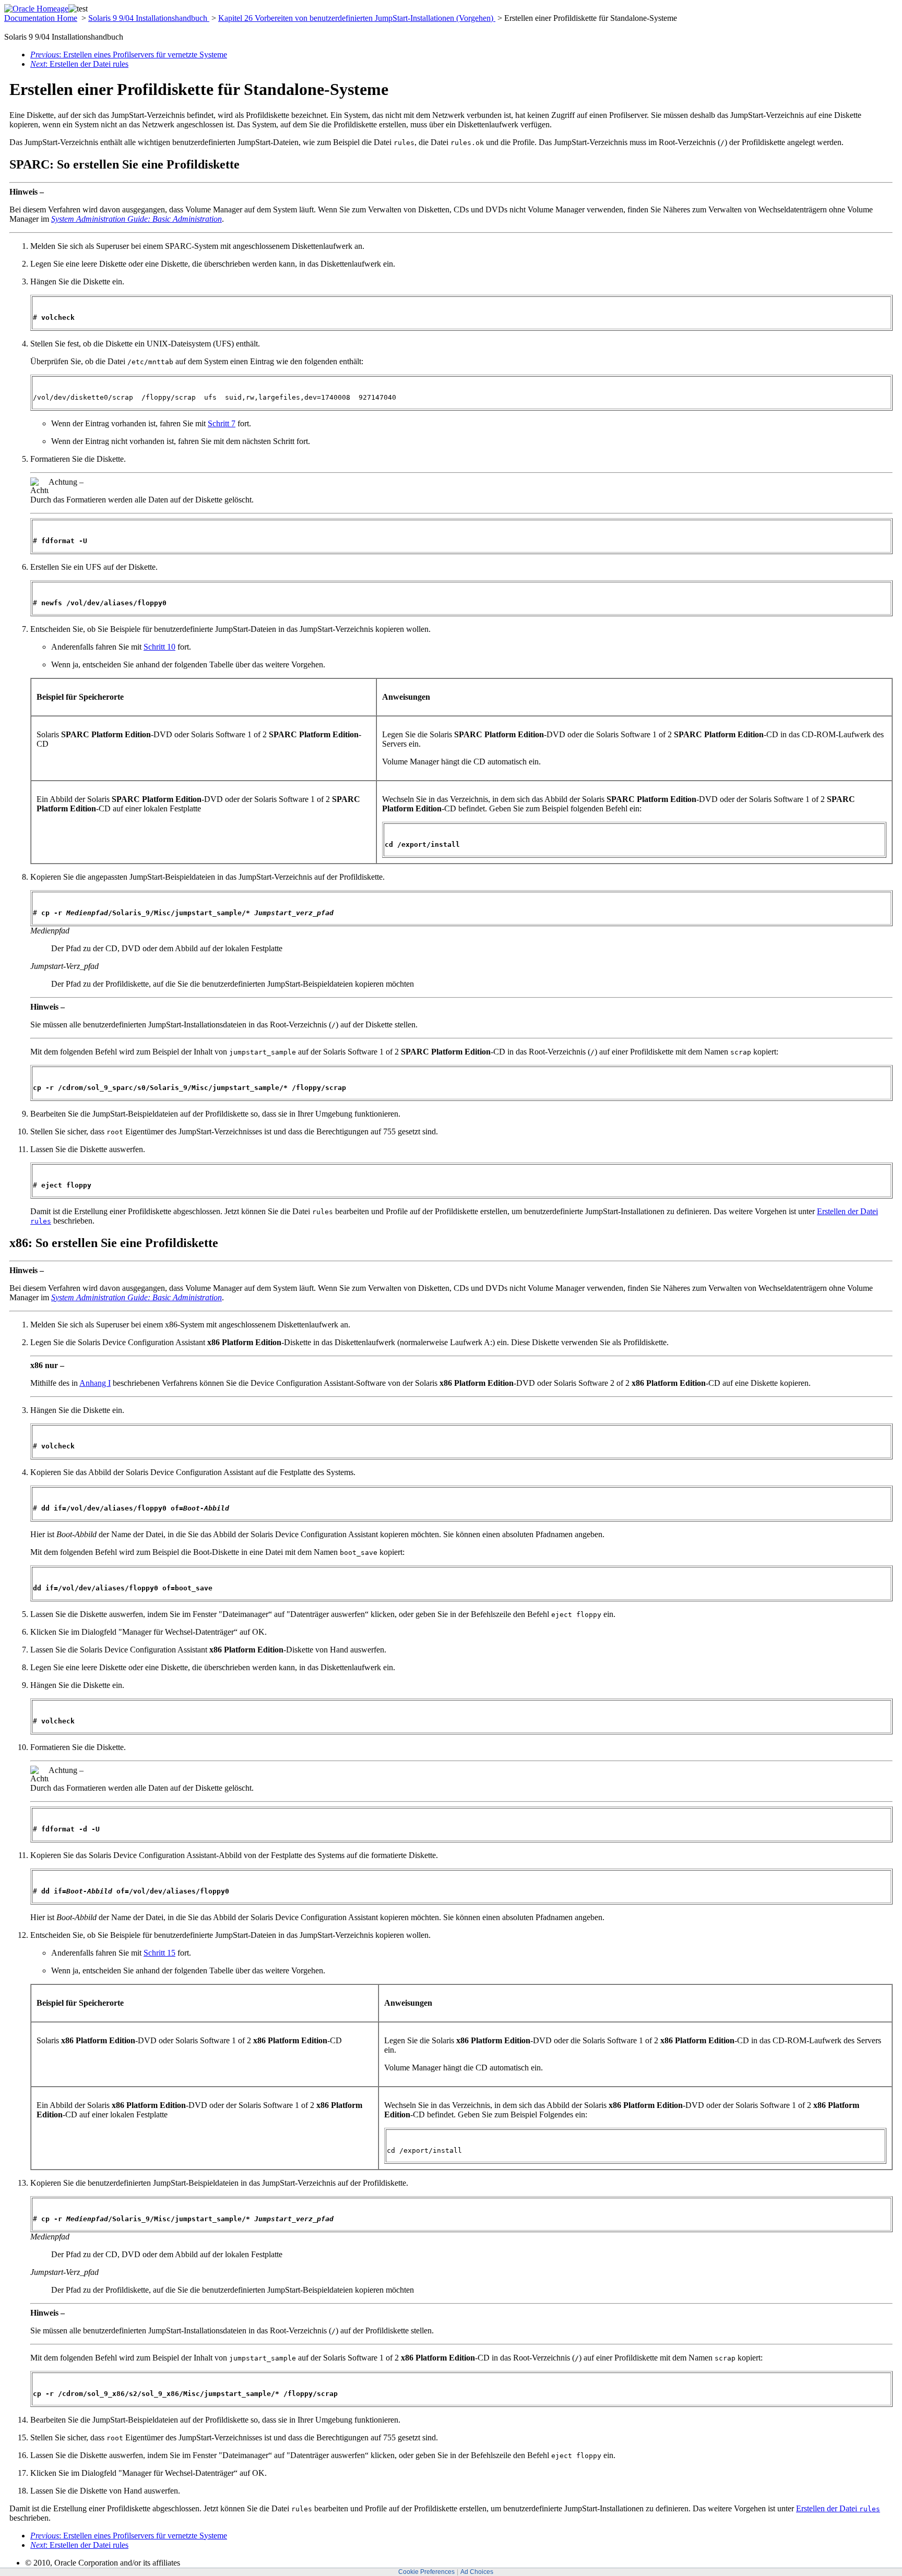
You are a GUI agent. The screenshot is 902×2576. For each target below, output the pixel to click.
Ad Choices (477, 2572)
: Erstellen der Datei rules (79, 64)
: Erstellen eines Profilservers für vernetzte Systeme (129, 55)
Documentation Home (41, 18)
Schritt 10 (159, 647)
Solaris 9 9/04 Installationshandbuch (149, 18)
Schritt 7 (222, 423)
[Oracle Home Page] (36, 9)
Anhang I (95, 1383)
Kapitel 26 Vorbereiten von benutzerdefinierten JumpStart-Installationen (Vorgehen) (357, 18)
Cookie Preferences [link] (426, 2572)
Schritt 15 (159, 1953)
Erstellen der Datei (838, 2508)
